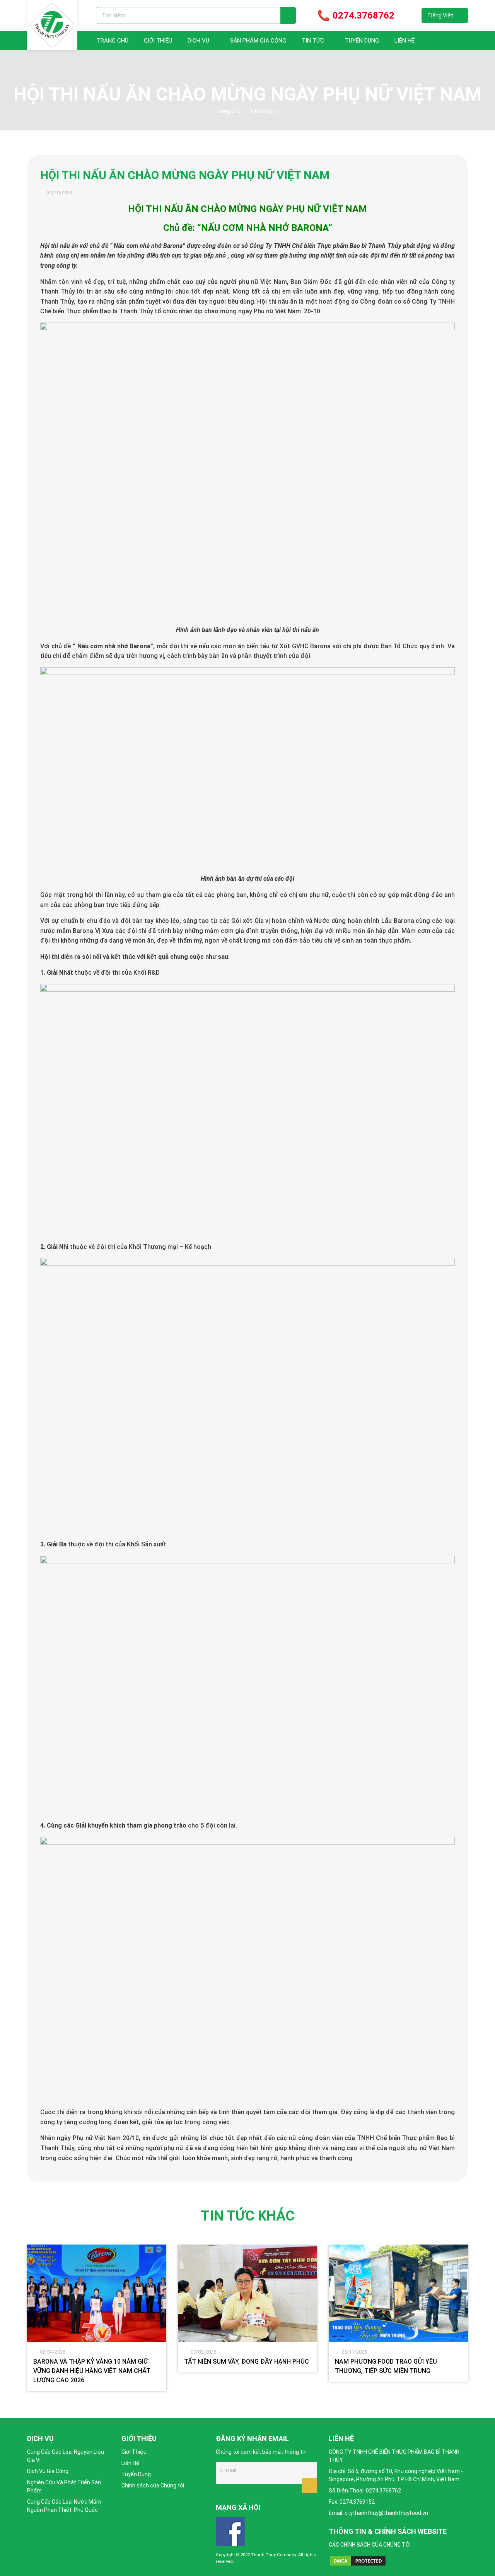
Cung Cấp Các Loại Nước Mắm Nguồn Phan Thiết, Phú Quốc (64, 2506)
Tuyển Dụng (362, 41)
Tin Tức (313, 41)
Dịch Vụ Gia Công (48, 2471)
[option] (97, 2318)
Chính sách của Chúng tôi (153, 2485)
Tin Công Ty (265, 111)
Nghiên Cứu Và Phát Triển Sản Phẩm (64, 2486)
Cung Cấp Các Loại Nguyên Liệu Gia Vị (66, 2456)
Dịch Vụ (198, 41)
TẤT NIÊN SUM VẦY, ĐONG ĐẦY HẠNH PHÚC (247, 2362)
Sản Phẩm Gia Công (258, 41)
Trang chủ (113, 41)
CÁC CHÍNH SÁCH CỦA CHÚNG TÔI (370, 2545)
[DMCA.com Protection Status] (358, 2561)
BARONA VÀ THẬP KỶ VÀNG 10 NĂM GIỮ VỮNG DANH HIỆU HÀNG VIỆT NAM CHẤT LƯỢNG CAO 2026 (92, 2371)
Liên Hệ (405, 41)
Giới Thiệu (158, 41)
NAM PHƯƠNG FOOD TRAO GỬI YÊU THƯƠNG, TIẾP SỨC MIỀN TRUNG (386, 2366)
